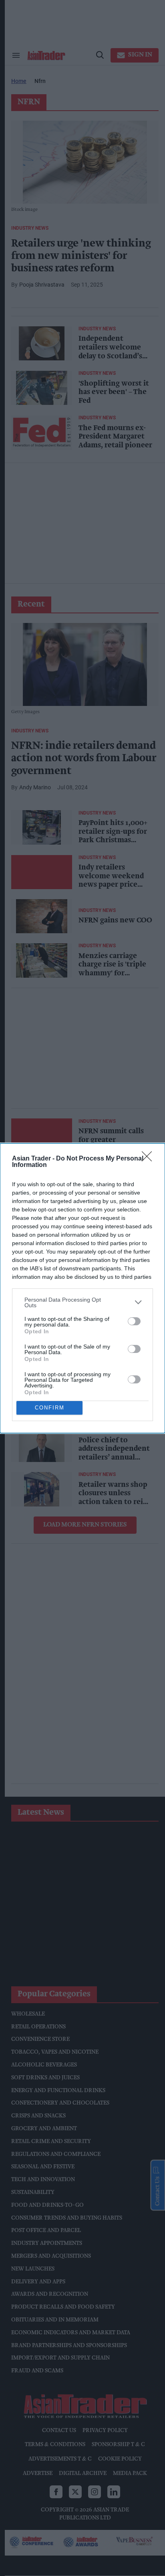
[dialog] (82, 1288)
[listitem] (82, 1302)
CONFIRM (50, 1408)
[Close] (149, 1159)
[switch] (134, 1321)
